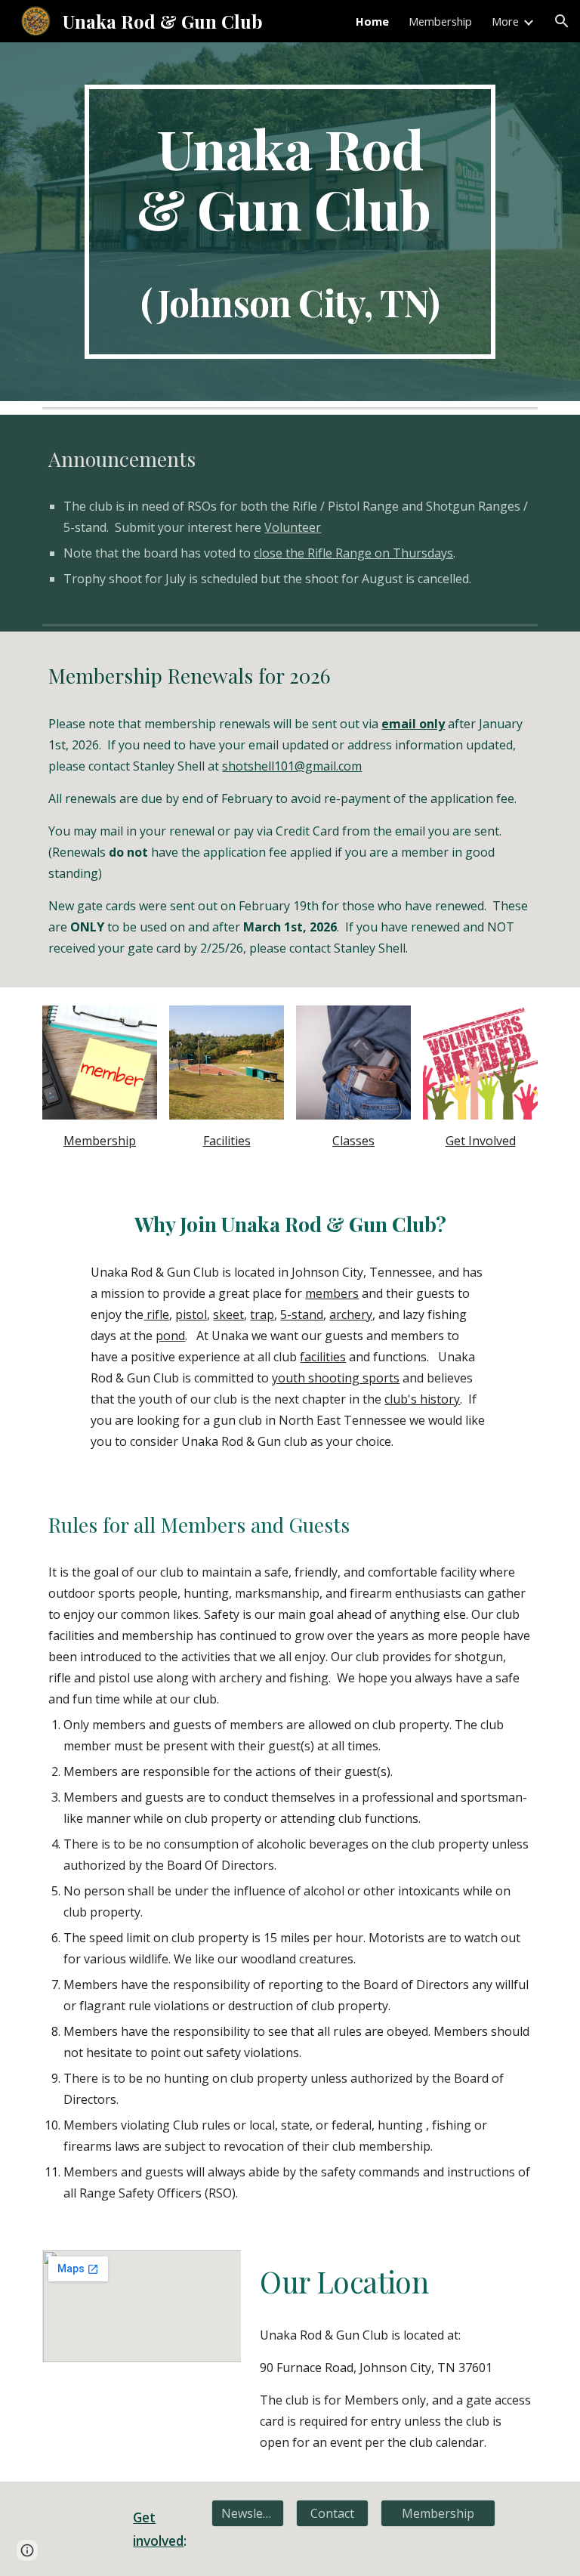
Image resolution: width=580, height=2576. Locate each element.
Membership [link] (440, 21)
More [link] (505, 21)
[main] (290, 222)
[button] (562, 21)
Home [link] (372, 21)
